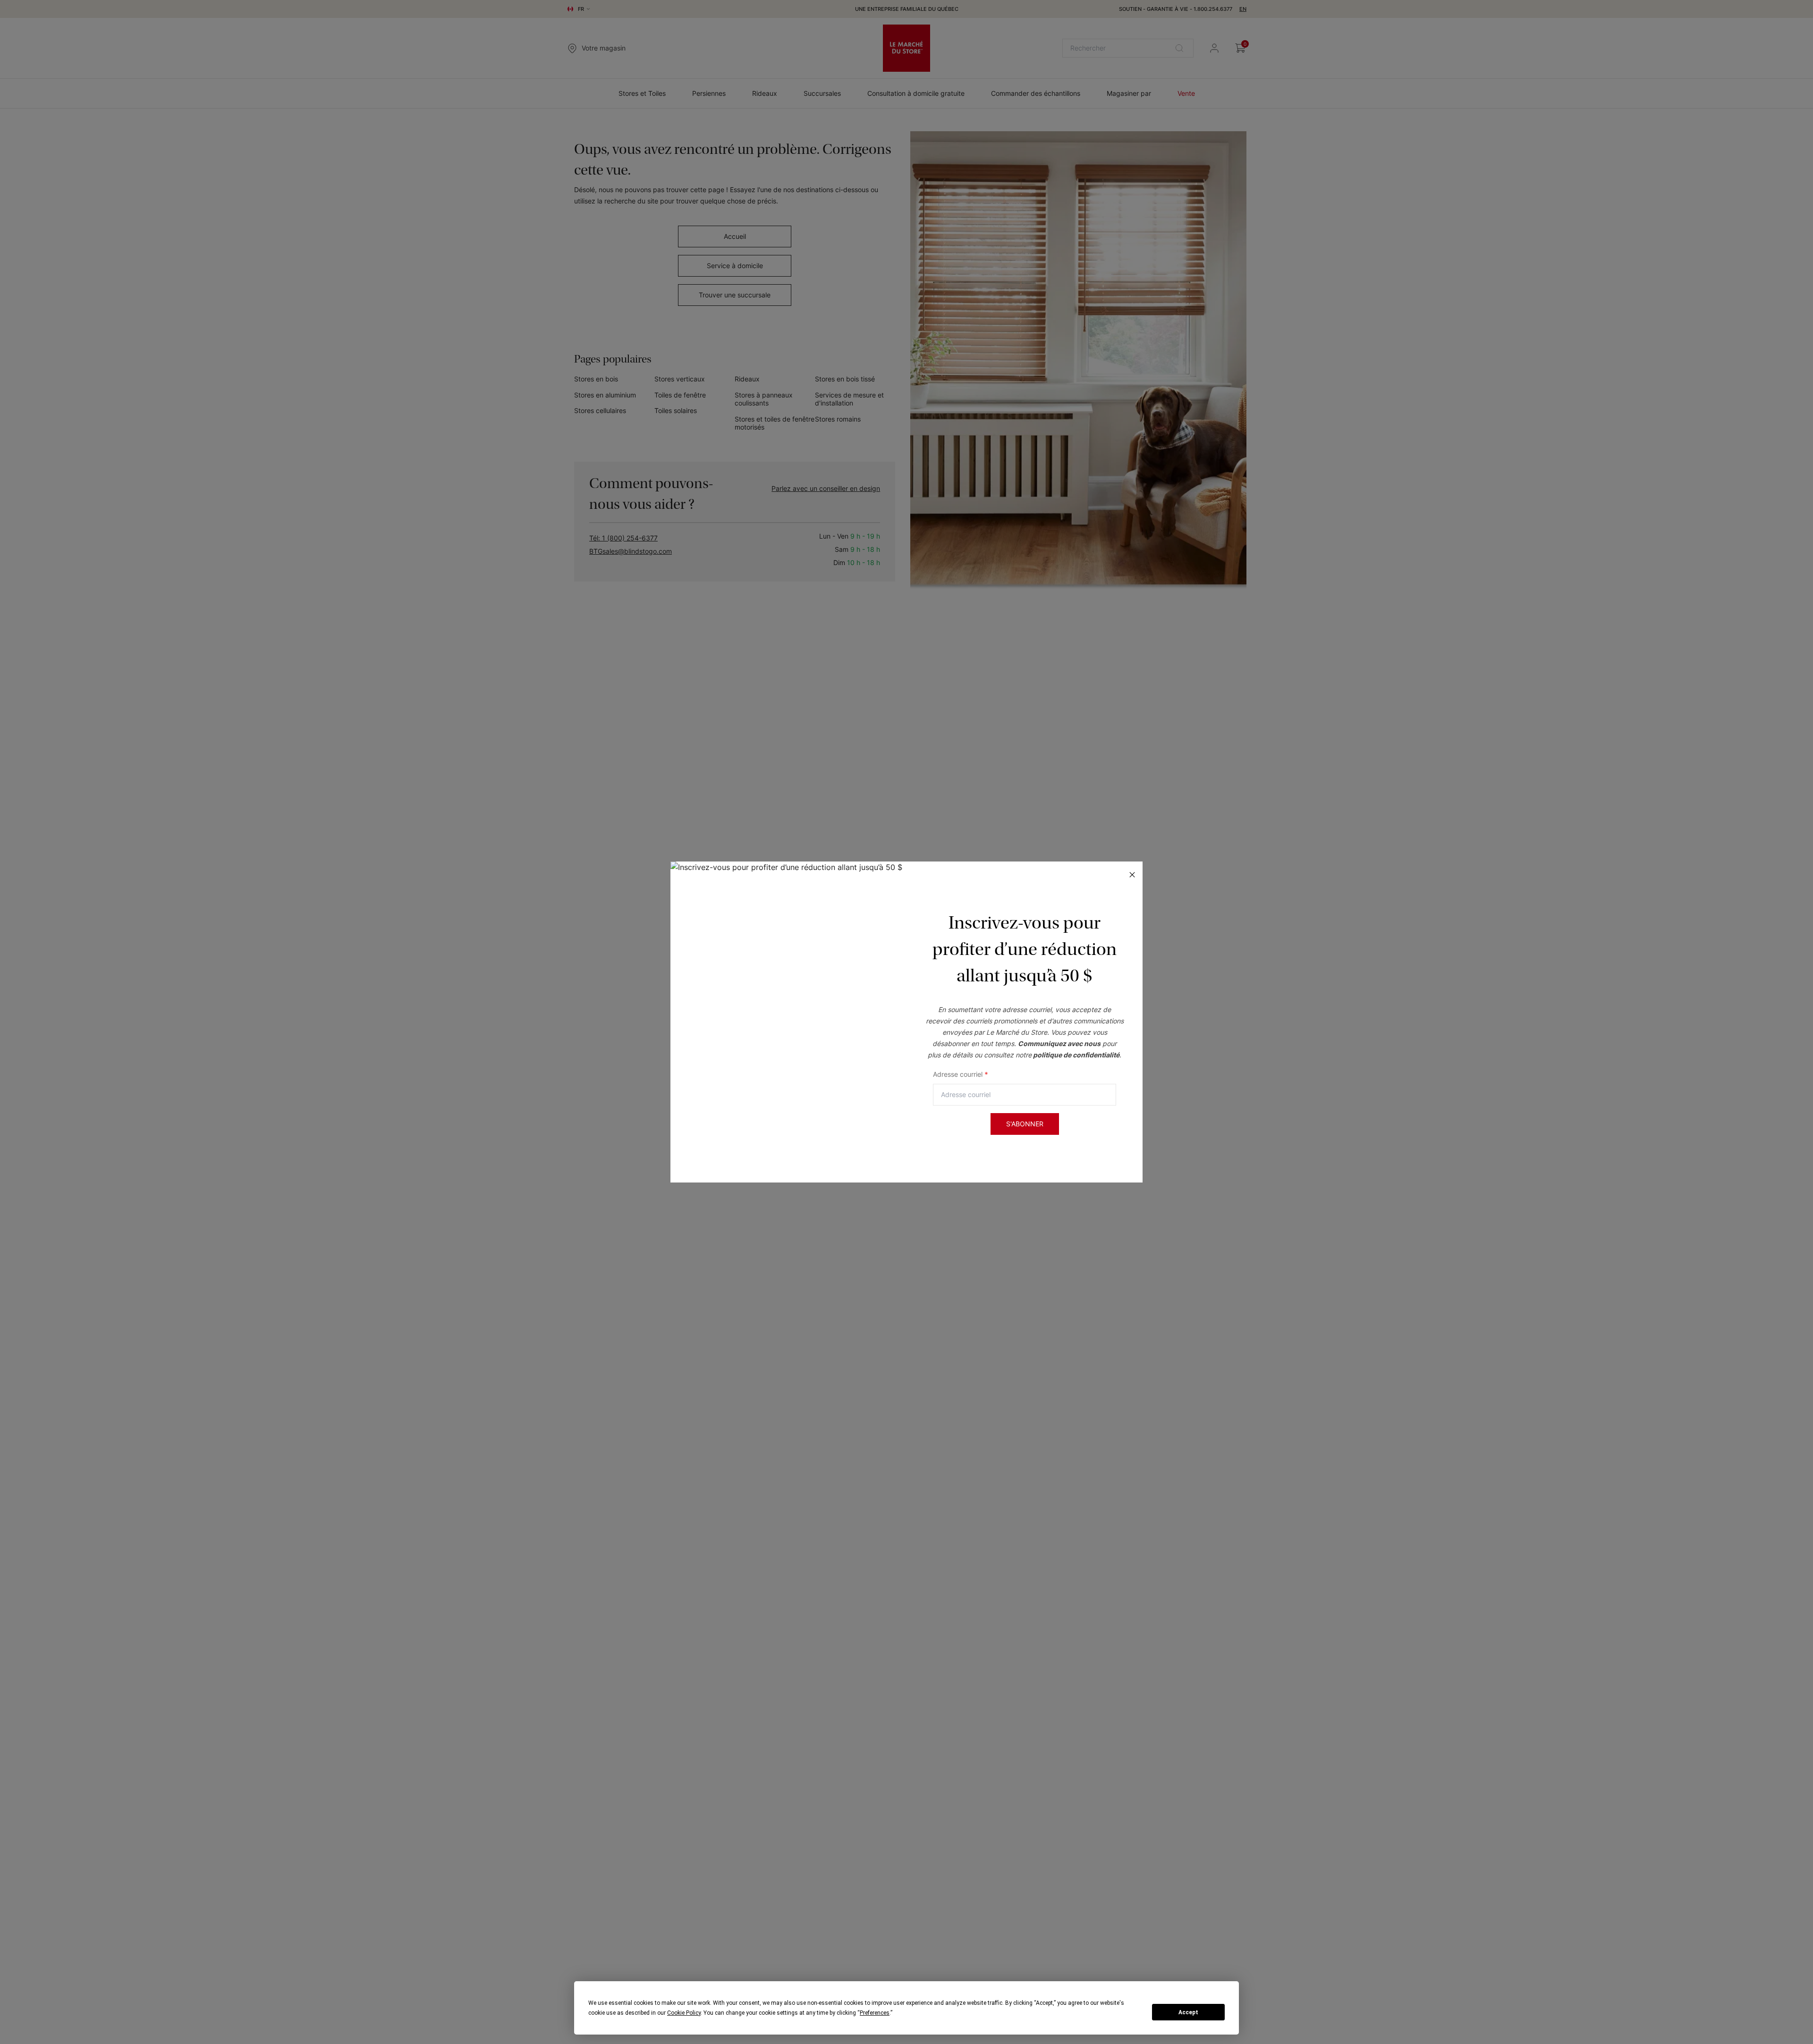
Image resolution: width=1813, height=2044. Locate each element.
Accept (1188, 2012)
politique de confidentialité (1076, 1055)
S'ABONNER (1025, 1124)
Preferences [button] (875, 2013)
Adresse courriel (961, 1074)
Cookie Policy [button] (684, 2013)
